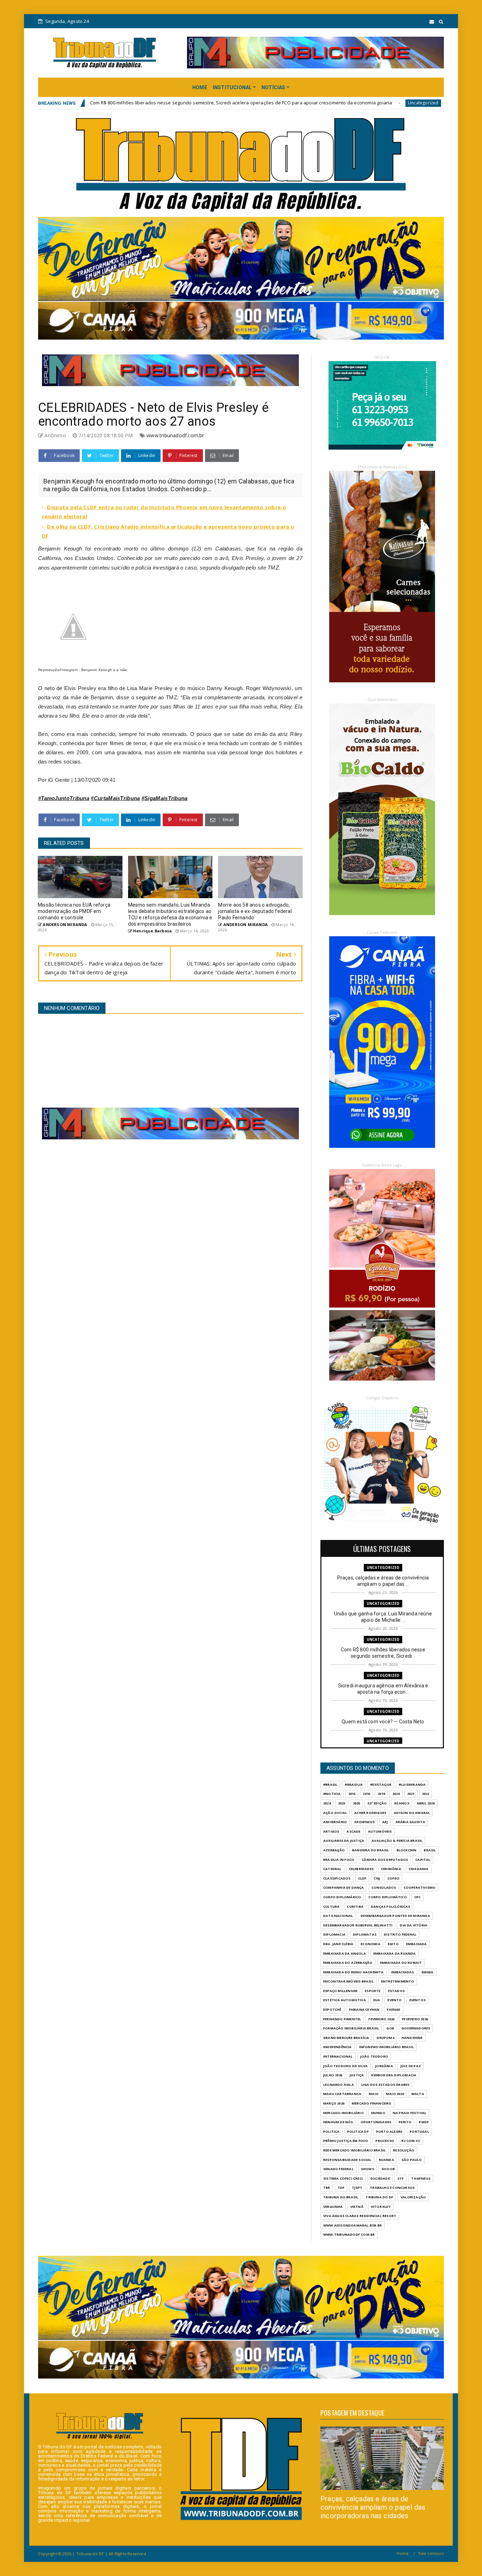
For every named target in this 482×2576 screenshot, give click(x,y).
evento (394, 2000)
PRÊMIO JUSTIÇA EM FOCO (346, 2141)
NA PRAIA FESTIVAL (409, 2113)
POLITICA (332, 2132)
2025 (342, 1803)
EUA (377, 2000)
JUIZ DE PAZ (411, 2066)
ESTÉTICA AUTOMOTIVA (345, 2000)
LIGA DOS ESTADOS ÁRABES (385, 2085)
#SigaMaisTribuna (165, 798)
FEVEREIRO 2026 (381, 2019)
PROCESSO (385, 2141)
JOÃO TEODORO (374, 2056)
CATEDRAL (332, 1869)
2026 (357, 1803)
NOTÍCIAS (273, 87)
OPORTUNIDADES (376, 2122)
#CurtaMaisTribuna (115, 798)
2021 (411, 1794)
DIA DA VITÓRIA (414, 1925)
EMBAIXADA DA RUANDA (395, 1953)
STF (401, 2178)
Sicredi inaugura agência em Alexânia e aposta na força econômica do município (387, 103)
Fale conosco (431, 2553)
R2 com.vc (411, 2141)
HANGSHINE (412, 2038)
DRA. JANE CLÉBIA (338, 1944)
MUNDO (378, 2113)
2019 (381, 1794)
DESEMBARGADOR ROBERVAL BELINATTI (358, 1925)
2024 (327, 1803)
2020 (396, 1794)
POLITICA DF (358, 2132)
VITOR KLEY (381, 2207)
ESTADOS (396, 1991)
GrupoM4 (385, 2038)
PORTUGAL (419, 2132)
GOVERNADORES (416, 2028)
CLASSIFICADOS (337, 1878)
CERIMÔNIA (391, 1869)
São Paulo (412, 2160)
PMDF (424, 2122)
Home (403, 2553)
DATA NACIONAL (338, 1916)
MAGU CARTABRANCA (342, 2094)
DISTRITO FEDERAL (400, 1934)
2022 (426, 1794)
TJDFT (357, 2188)
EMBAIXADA (417, 1944)
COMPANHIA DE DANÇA (344, 1887)
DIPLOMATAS (365, 1934)
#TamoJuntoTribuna (64, 798)
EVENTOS (417, 2000)
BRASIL (430, 1850)
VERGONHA (333, 2207)
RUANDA (387, 2160)
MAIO (374, 2094)
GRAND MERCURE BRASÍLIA (346, 2038)
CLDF (362, 1878)
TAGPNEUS (421, 2178)
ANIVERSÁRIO (335, 1822)
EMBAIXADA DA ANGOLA (345, 1953)
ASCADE (353, 1831)
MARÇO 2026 (334, 2103)
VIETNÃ (357, 2207)
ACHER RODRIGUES (370, 1813)
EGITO (393, 1944)
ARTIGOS (331, 1831)
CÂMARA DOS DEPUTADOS (385, 1860)
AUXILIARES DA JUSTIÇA (344, 1841)
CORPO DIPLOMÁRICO (342, 1897)
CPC (418, 1897)
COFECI (393, 1878)
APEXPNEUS (364, 1822)
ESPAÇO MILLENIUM (340, 1991)
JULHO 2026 (333, 2075)
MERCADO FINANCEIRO (372, 2103)
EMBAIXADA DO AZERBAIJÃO (348, 1963)
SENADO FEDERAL (338, 2169)
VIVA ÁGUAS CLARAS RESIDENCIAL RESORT (360, 2216)
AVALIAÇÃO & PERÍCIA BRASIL (397, 1841)
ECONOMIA (370, 1944)
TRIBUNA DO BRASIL (341, 2197)
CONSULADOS (384, 1887)
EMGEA (428, 1972)
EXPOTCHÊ (332, 2009)
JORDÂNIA (384, 2066)
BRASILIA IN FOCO (339, 1860)
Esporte (373, 1991)
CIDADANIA (419, 1869)
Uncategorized (275, 103)
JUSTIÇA (357, 2075)
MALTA (418, 2094)
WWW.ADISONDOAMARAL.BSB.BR (353, 2225)
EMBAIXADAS (403, 1972)
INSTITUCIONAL (232, 87)
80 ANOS (402, 1803)
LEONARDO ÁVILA (339, 2085)
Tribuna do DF (379, 2197)
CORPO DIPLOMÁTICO (387, 1897)
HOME (200, 87)
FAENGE (393, 2009)
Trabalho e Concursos (392, 2188)
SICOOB (388, 2169)
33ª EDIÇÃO (377, 1803)
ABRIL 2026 (426, 1803)
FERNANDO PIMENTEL (342, 2019)
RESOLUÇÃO (404, 2150)
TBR (327, 2188)
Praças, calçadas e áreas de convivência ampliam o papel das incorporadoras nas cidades (373, 2507)
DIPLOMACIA (334, 1934)
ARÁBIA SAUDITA (411, 1822)
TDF (341, 2188)
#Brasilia (354, 1785)
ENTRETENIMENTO (398, 1981)
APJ (385, 1822)
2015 (352, 1794)
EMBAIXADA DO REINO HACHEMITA (354, 1972)
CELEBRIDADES (361, 1869)
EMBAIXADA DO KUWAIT (401, 1963)
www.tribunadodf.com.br (175, 435)
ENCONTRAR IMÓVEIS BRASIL (348, 1981)
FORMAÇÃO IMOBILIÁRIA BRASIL (351, 2028)
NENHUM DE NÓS (338, 2122)
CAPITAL (423, 1860)
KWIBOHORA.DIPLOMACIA (394, 2075)
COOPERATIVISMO (420, 1887)
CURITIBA (355, 1907)
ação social (335, 1813)
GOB (390, 2028)
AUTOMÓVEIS (380, 1831)
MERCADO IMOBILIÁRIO (344, 2113)
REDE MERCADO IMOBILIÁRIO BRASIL (354, 2150)
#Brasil (330, 1785)
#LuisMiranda (412, 1785)
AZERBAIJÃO (334, 1850)
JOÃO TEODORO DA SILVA (345, 2066)
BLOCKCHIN (407, 1850)
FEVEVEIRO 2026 (415, 2019)
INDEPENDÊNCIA (338, 2047)
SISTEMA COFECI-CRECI (343, 2178)
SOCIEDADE (380, 2178)
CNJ (377, 1878)
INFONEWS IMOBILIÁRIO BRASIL (387, 2047)
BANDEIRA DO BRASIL (371, 1850)
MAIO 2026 (395, 2094)
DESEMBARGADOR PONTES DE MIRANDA (395, 1916)
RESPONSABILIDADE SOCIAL (347, 2160)
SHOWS (367, 2169)
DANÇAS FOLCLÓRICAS (391, 1907)
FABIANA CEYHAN (364, 2009)
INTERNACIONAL (338, 2056)
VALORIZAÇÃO (413, 2197)
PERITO (405, 2122)
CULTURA (331, 1907)
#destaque (381, 1785)
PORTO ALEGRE (389, 2132)
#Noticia (332, 1794)
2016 (366, 1794)
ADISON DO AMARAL (412, 1813)
